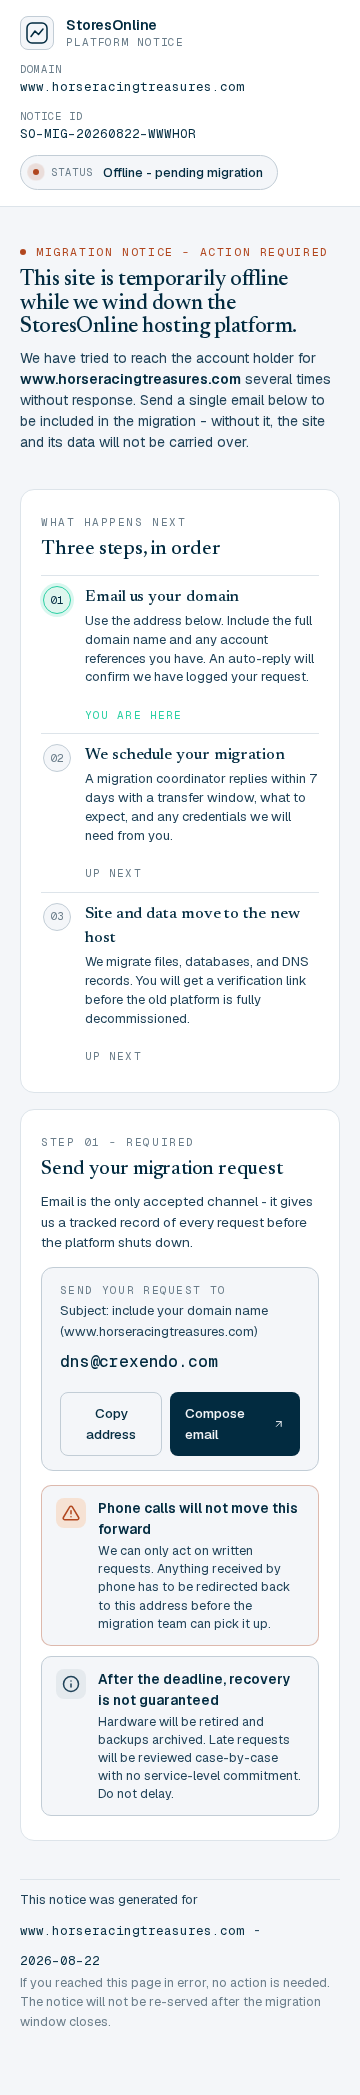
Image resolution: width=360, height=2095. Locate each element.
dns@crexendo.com (138, 1361)
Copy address (111, 1423)
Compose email (215, 1423)
